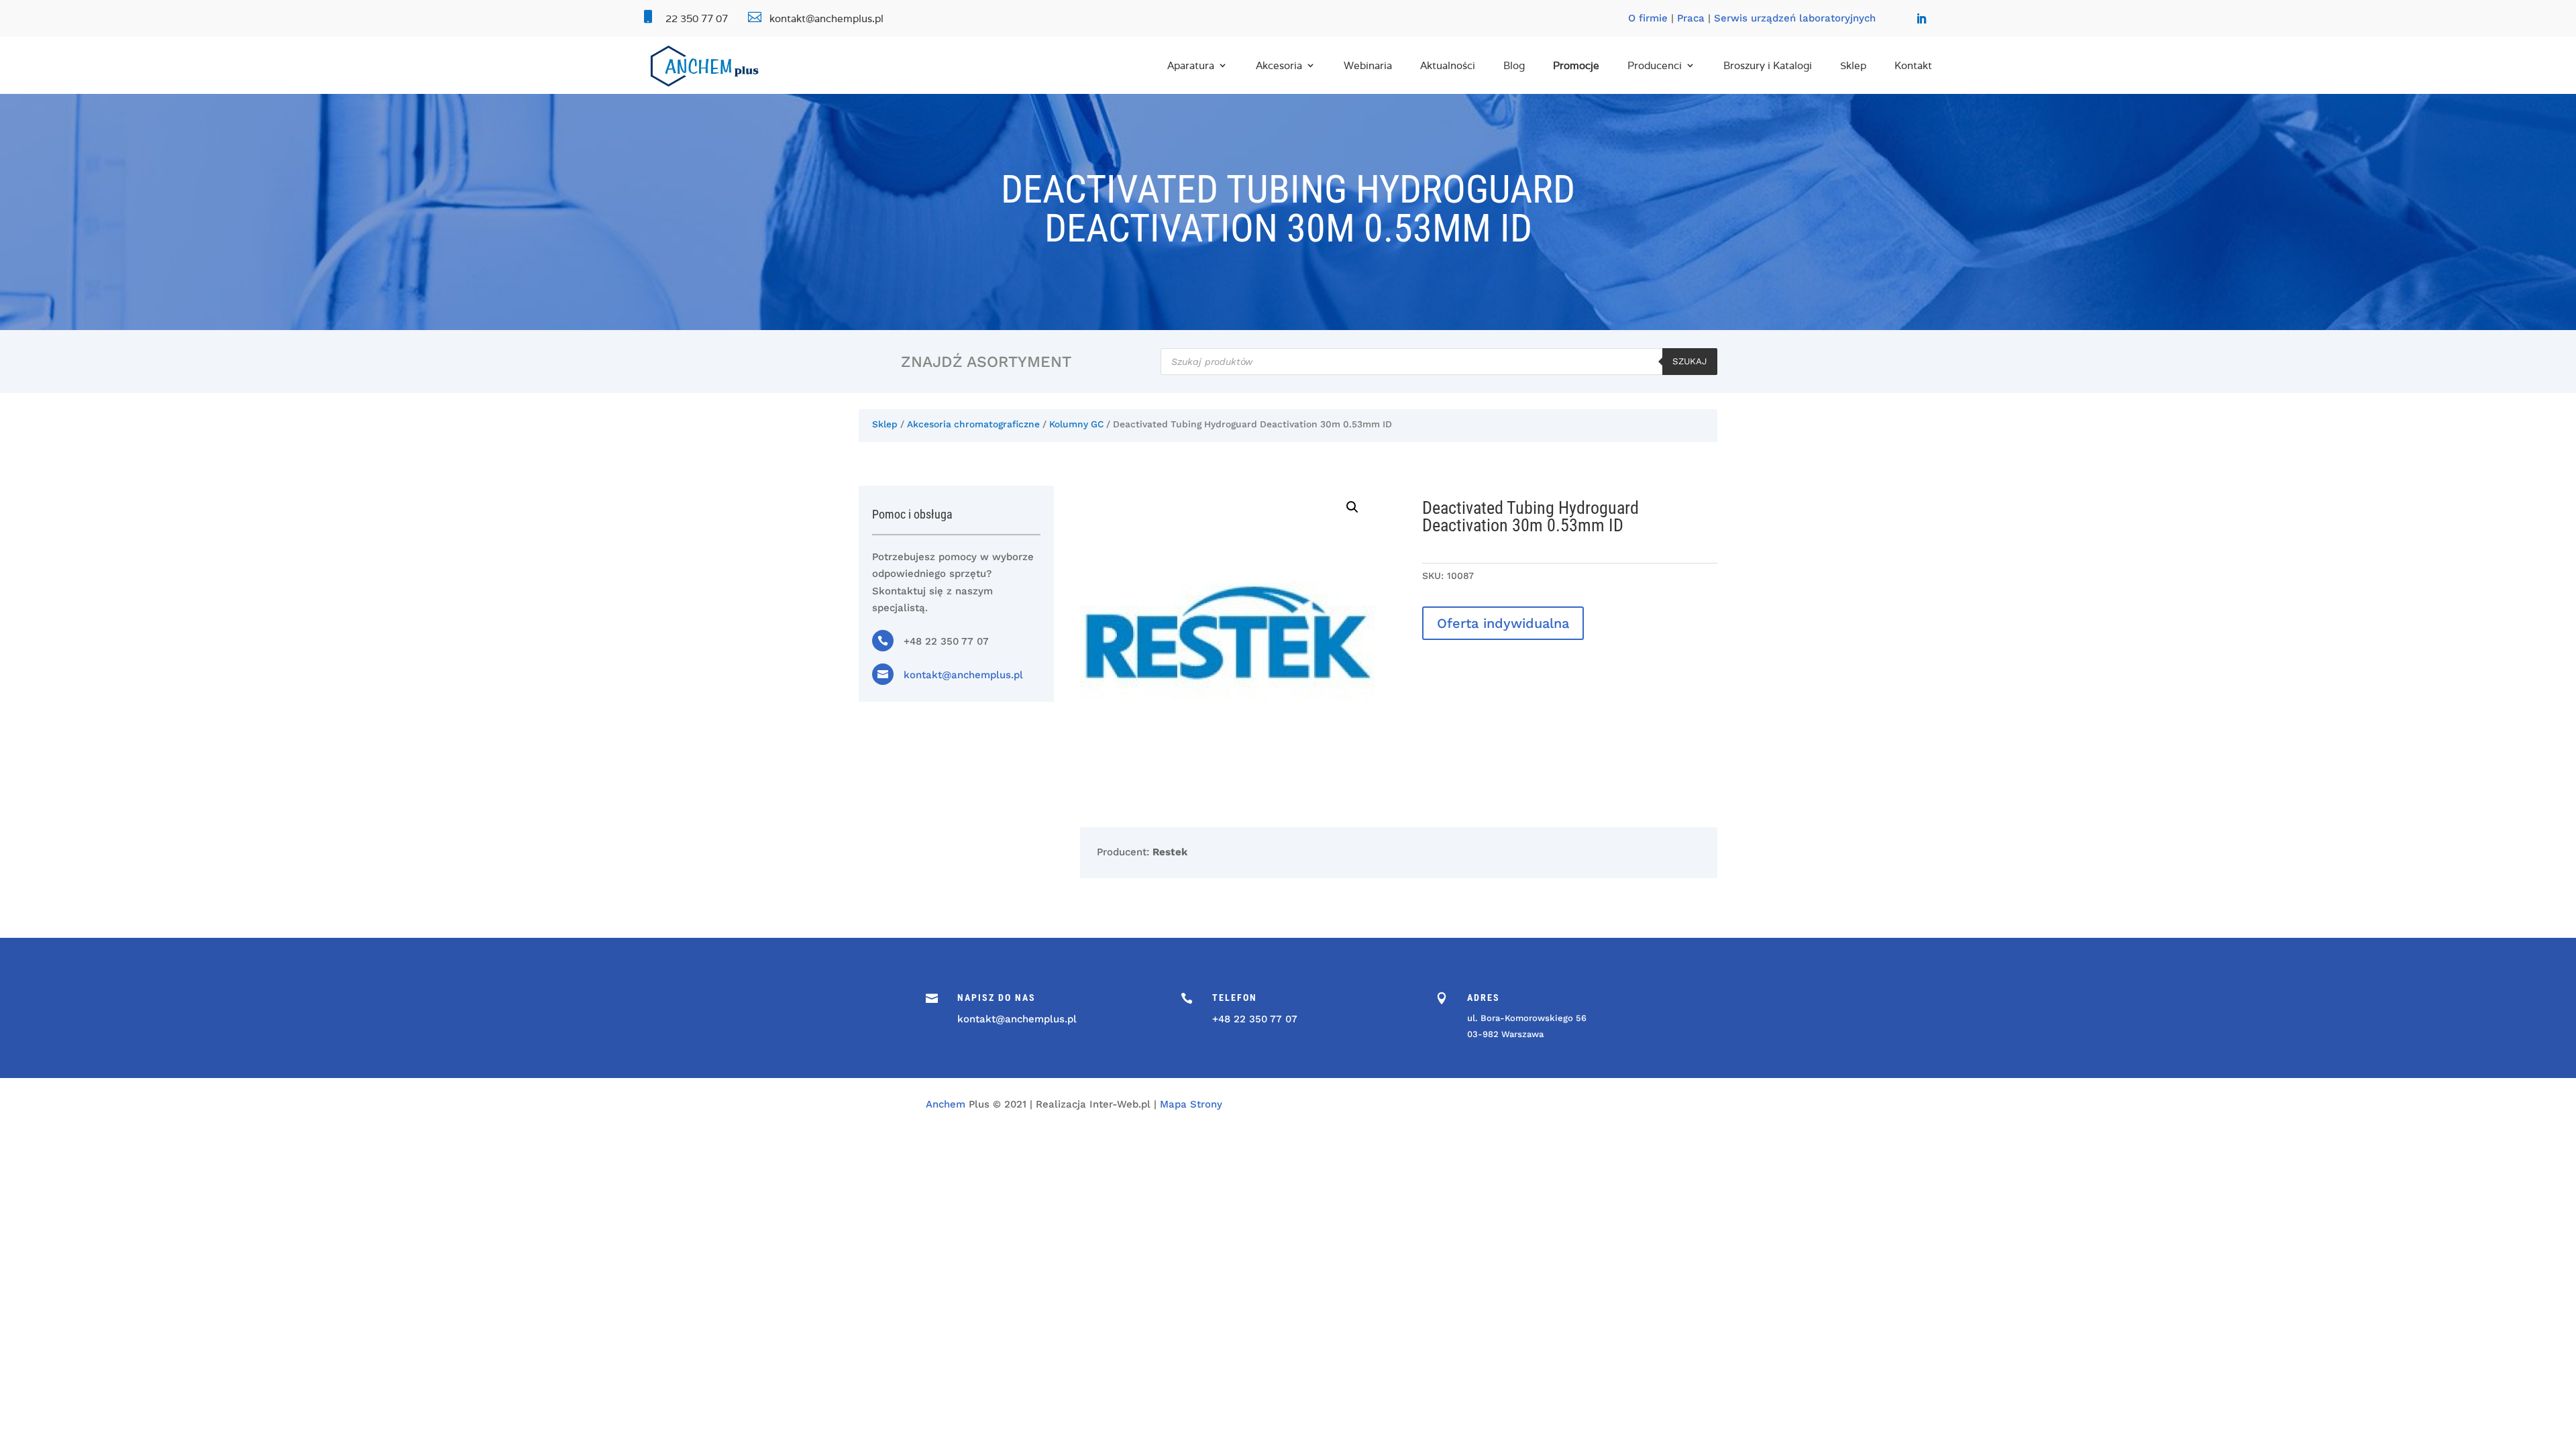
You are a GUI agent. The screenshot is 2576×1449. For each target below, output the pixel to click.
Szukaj (1690, 361)
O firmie (1648, 18)
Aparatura (1191, 65)
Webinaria (1368, 65)
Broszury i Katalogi (1768, 65)
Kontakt (1913, 65)
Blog (1514, 65)
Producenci (1655, 65)
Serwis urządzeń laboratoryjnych (1795, 18)
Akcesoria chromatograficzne (973, 424)
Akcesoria (1279, 65)
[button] (1352, 507)
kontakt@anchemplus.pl (963, 675)
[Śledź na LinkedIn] (1921, 19)
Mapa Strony (1191, 1104)
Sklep (1853, 65)
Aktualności (1448, 65)
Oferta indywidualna (1503, 623)
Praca (1691, 18)
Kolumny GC (1076, 424)
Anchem (946, 1104)
